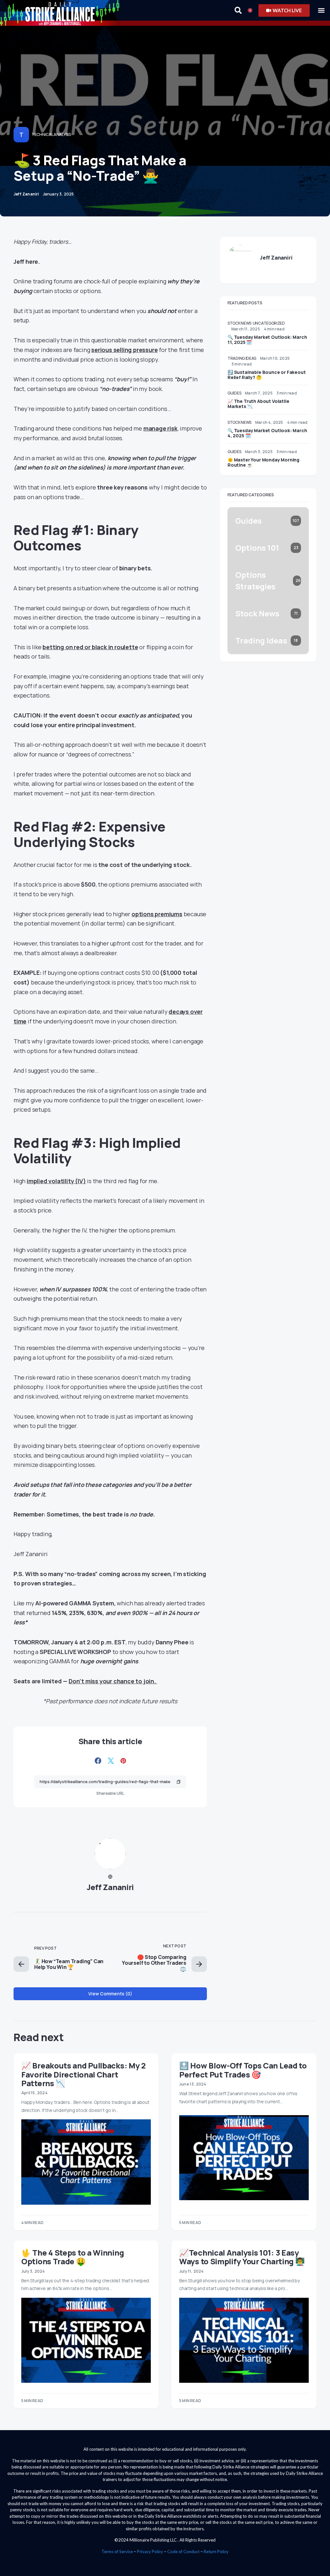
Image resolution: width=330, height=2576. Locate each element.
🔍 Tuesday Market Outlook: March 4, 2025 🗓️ (267, 433)
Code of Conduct (183, 2552)
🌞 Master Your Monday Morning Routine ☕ (263, 462)
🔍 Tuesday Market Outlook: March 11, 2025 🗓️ (267, 340)
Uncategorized (269, 323)
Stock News (239, 323)
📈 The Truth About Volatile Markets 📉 (258, 404)
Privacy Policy (150, 2552)
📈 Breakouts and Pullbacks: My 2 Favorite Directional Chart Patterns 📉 (83, 2074)
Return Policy (216, 2552)
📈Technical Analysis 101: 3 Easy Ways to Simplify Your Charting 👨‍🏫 (242, 2257)
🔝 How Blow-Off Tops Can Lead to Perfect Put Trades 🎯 (243, 2070)
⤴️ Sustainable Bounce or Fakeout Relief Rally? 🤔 (267, 375)
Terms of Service (117, 2552)
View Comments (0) (110, 1994)
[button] (321, 10)
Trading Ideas (242, 358)
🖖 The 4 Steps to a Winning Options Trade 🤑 (73, 2257)
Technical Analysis (51, 134)
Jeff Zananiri (110, 1887)
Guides (234, 393)
